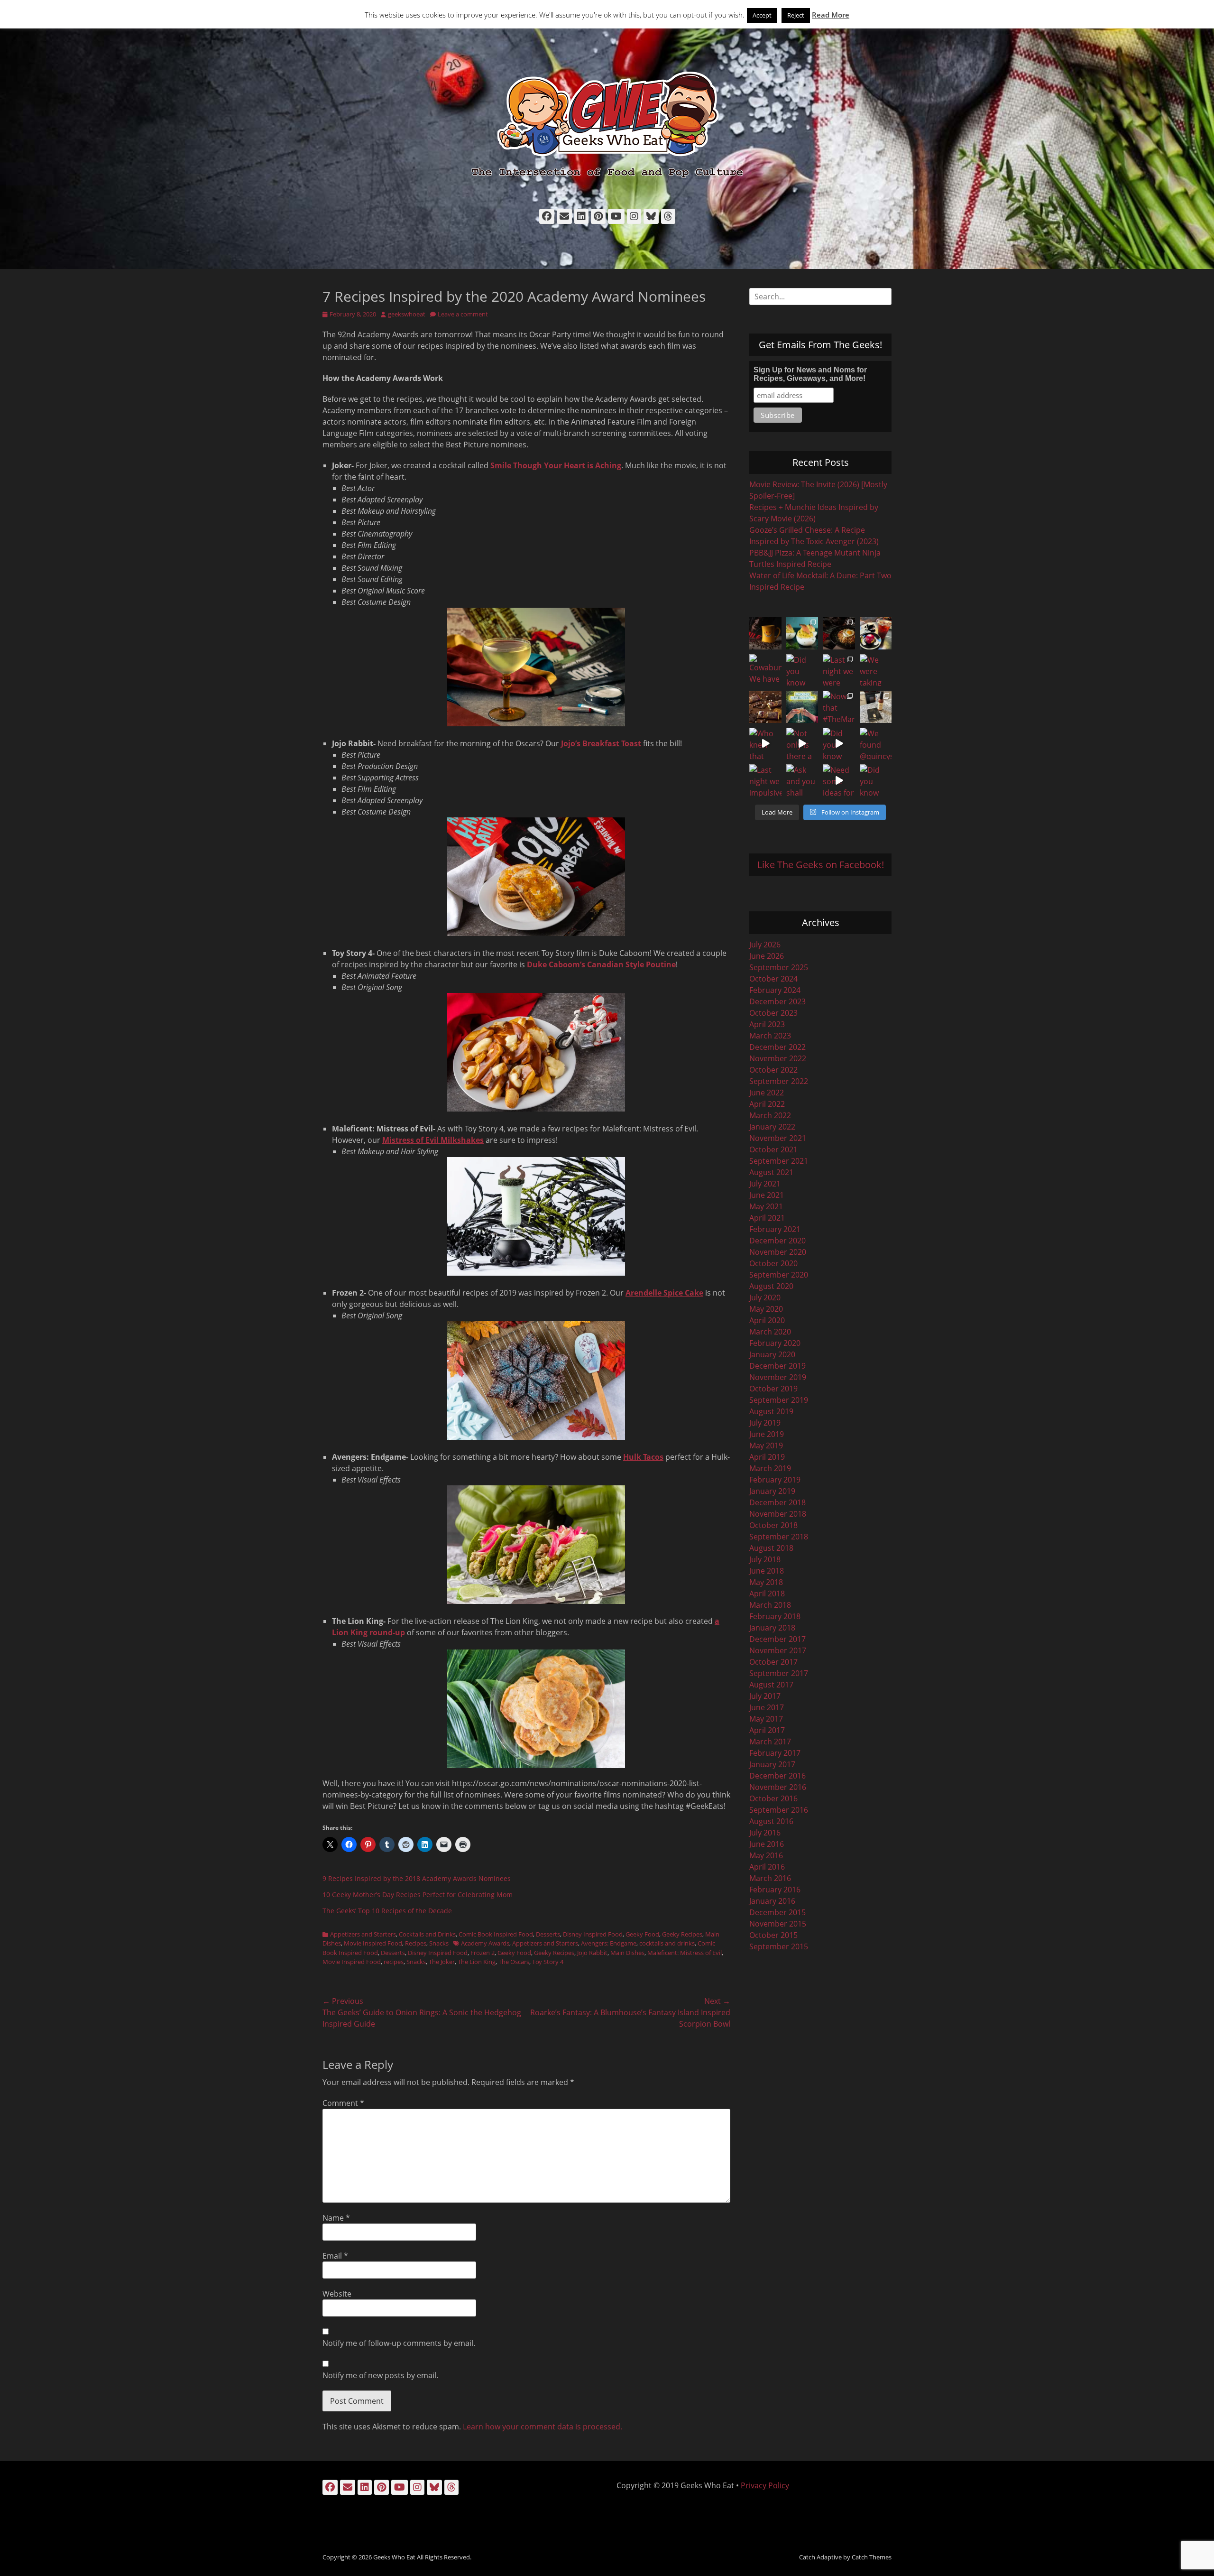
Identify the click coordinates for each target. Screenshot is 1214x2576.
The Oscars (514, 1962)
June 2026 (767, 956)
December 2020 (777, 1241)
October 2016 (773, 1798)
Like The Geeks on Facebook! (821, 865)
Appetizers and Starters (363, 1934)
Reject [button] (796, 15)
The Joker (442, 1962)
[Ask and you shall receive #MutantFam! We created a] (802, 780)
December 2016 (777, 1776)
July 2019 (765, 1423)
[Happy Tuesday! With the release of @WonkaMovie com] (765, 707)
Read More (831, 15)
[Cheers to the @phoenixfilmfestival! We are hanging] (802, 707)
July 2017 (765, 1696)
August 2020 (771, 1286)
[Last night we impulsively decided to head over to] (765, 780)
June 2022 (767, 1093)
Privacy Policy (765, 2485)
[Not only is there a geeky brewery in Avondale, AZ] (802, 744)
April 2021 (767, 1218)
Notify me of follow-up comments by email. (399, 2343)
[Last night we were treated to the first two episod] (839, 670)
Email (335, 2256)
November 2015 (778, 1924)
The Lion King (477, 1962)
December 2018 (777, 1502)
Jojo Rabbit (592, 1953)
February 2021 (775, 1229)
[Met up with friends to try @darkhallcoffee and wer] (876, 633)
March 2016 (770, 1878)
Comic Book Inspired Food (496, 1934)
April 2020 (767, 1320)
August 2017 (771, 1685)
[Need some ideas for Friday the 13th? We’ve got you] (839, 780)
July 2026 (765, 945)
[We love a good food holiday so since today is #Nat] (802, 633)
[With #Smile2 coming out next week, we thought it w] (765, 633)
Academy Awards (485, 1943)
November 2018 (778, 1514)
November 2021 (778, 1138)
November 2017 (778, 1650)
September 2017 (779, 1673)
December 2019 (777, 1366)
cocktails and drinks (667, 1943)
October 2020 (773, 1263)
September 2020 (779, 1275)
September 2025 (779, 967)
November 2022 (778, 1058)
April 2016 (767, 1867)
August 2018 (771, 1548)
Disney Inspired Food (593, 1934)
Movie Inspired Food (373, 1943)
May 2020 (766, 1309)
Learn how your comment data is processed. (543, 2427)
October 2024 (773, 979)
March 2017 (770, 1742)
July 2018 (765, 1559)
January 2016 (772, 1901)
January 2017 (772, 1764)
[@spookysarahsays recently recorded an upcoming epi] (876, 707)
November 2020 (778, 1252)
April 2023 (767, 1024)
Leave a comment (463, 314)
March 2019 (770, 1468)
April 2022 (767, 1104)
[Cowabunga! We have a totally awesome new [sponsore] (765, 670)
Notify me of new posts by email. (380, 2375)
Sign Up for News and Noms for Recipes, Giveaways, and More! (810, 374)
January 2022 (772, 1127)
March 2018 (770, 1605)
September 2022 (779, 1081)
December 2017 (777, 1639)
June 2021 (767, 1195)
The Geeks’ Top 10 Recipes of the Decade (387, 1911)
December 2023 (777, 1001)
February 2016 (775, 1890)
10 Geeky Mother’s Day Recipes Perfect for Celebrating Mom (418, 1895)
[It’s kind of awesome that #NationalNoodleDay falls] (839, 633)
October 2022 (773, 1070)
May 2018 (766, 1582)
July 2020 (765, 1297)
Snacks (439, 1943)
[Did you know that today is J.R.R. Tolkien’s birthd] (802, 670)
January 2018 (772, 1628)
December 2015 (777, 1912)
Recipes (416, 1943)
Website (337, 2294)
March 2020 (770, 1332)
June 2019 (767, 1434)
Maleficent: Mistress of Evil (685, 1953)
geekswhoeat (407, 314)
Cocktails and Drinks (427, 1934)
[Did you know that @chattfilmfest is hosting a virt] (876, 780)
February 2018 (775, 1616)
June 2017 (767, 1707)
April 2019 (767, 1457)
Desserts (548, 1934)
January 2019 (772, 1491)
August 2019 (771, 1411)
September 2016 (779, 1810)
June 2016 (767, 1844)
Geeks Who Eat (394, 2557)
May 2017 (766, 1719)
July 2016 (765, 1833)
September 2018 (779, 1537)
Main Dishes (627, 1953)
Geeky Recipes (682, 1934)
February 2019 (775, 1480)
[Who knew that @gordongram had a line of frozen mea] (765, 744)
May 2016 (766, 1855)
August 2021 (771, 1172)
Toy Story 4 (548, 1962)
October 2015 (773, 1935)
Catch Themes (872, 2557)
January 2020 (772, 1354)
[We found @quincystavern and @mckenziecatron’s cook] (876, 744)
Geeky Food (642, 1934)
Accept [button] (762, 15)
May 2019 (766, 1446)
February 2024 (775, 990)
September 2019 (779, 1400)
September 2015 (779, 1946)
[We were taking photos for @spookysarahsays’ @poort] (876, 670)
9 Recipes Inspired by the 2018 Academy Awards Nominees (417, 1878)
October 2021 (773, 1149)
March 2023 (770, 1036)
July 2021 (765, 1184)
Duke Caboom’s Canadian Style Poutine (601, 964)
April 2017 (767, 1730)
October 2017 (773, 1662)
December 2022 (777, 1047)
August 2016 (771, 1821)
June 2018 (767, 1571)
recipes (394, 1962)
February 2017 (775, 1753)
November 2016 (778, 1787)
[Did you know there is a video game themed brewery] (839, 744)
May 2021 (766, 1206)
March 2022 (770, 1115)
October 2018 (773, 1525)
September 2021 (779, 1161)
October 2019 (773, 1389)
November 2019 (778, 1377)
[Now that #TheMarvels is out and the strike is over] (839, 707)
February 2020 (775, 1343)
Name (336, 2218)
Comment (343, 2103)
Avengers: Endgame (609, 1943)
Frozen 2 (483, 1953)
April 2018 (767, 1594)
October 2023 (773, 1013)
